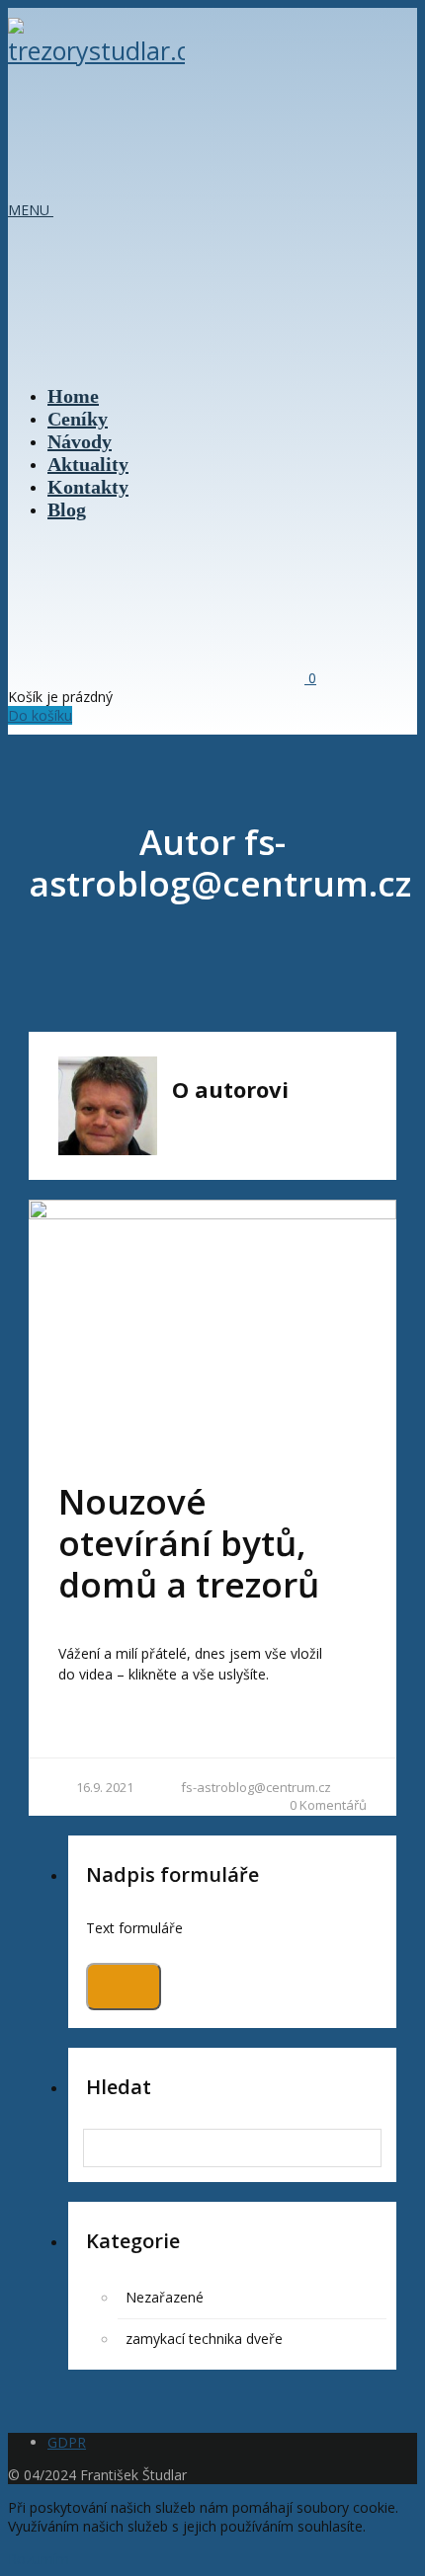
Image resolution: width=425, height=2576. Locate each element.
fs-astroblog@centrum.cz (256, 1787)
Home (73, 396)
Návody (80, 441)
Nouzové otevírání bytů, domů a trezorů (189, 1543)
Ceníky (78, 419)
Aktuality (88, 464)
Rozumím (39, 2559)
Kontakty (88, 487)
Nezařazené (165, 2297)
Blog (67, 509)
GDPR (67, 2442)
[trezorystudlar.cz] (96, 50)
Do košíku (40, 715)
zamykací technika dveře (204, 2339)
